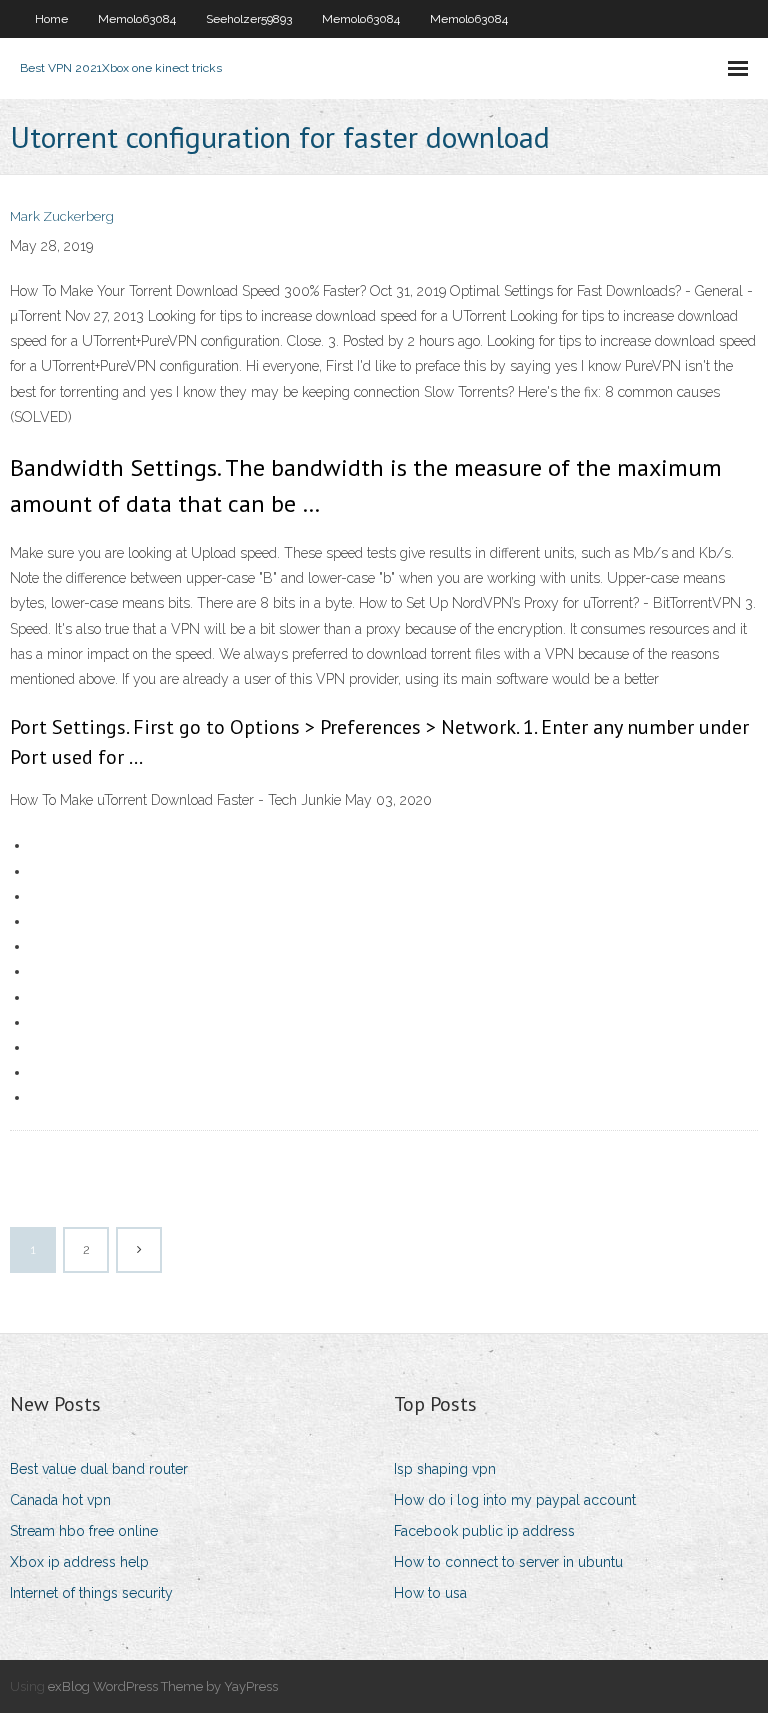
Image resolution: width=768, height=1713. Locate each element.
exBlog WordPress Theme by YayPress (163, 1686)
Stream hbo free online (84, 1531)
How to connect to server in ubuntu (508, 1562)
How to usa (430, 1593)
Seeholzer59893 (249, 19)
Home (51, 19)
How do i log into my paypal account (515, 1500)
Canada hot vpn (60, 1500)
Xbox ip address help (79, 1562)
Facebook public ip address (484, 1531)
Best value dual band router (99, 1469)
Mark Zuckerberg (62, 216)
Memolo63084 (137, 19)
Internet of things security (91, 1593)
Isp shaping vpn (445, 1469)
